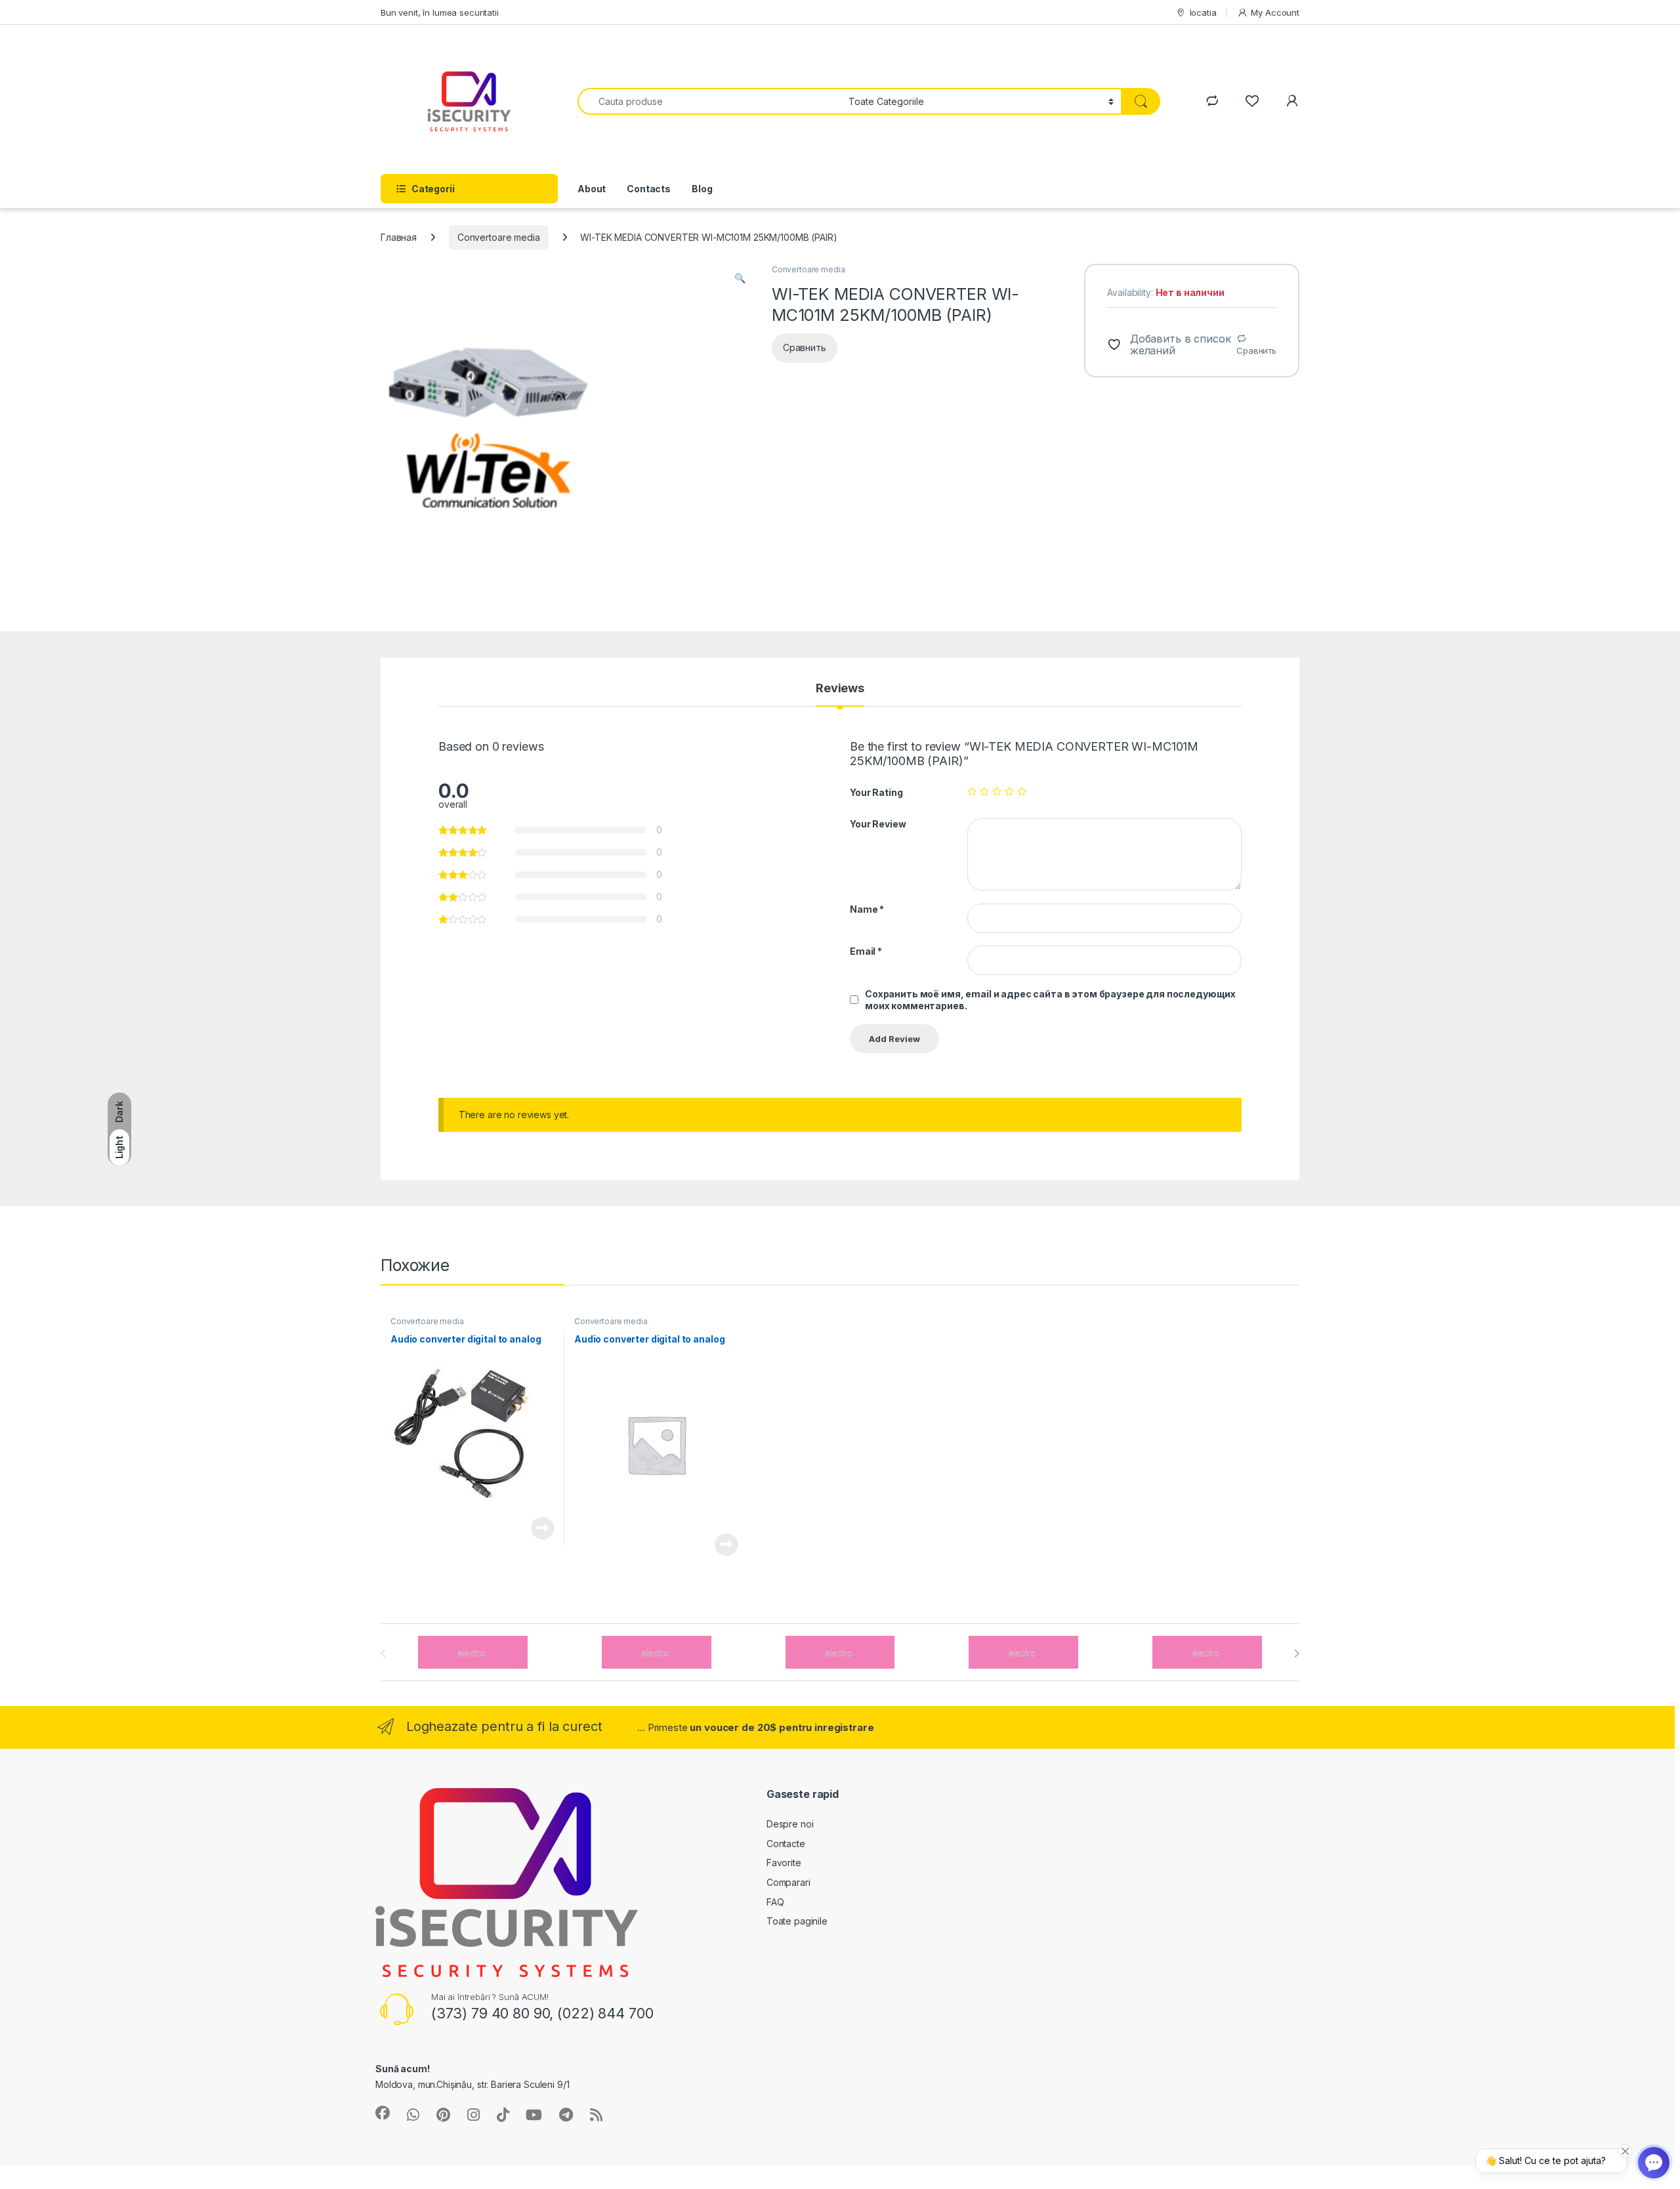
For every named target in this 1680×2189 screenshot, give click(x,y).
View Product (538, 1528)
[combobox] (709, 101)
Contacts (649, 189)
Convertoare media (499, 237)
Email (866, 951)
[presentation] (1296, 1654)
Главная (399, 237)
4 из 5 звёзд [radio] (1009, 791)
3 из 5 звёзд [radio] (997, 791)
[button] (740, 278)
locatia (1203, 12)
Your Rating (876, 792)
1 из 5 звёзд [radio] (972, 791)
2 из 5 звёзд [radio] (984, 791)
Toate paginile (797, 1921)
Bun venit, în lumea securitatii (440, 12)
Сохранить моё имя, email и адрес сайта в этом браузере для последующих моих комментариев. (1050, 1000)
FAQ (775, 1902)
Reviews (840, 689)
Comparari (788, 1882)
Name (867, 909)
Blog (702, 189)
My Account (1275, 12)
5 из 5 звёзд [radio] (1022, 791)
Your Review (878, 824)
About (592, 189)
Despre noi (790, 1824)
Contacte (786, 1844)
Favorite (784, 1863)
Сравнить (1256, 350)
